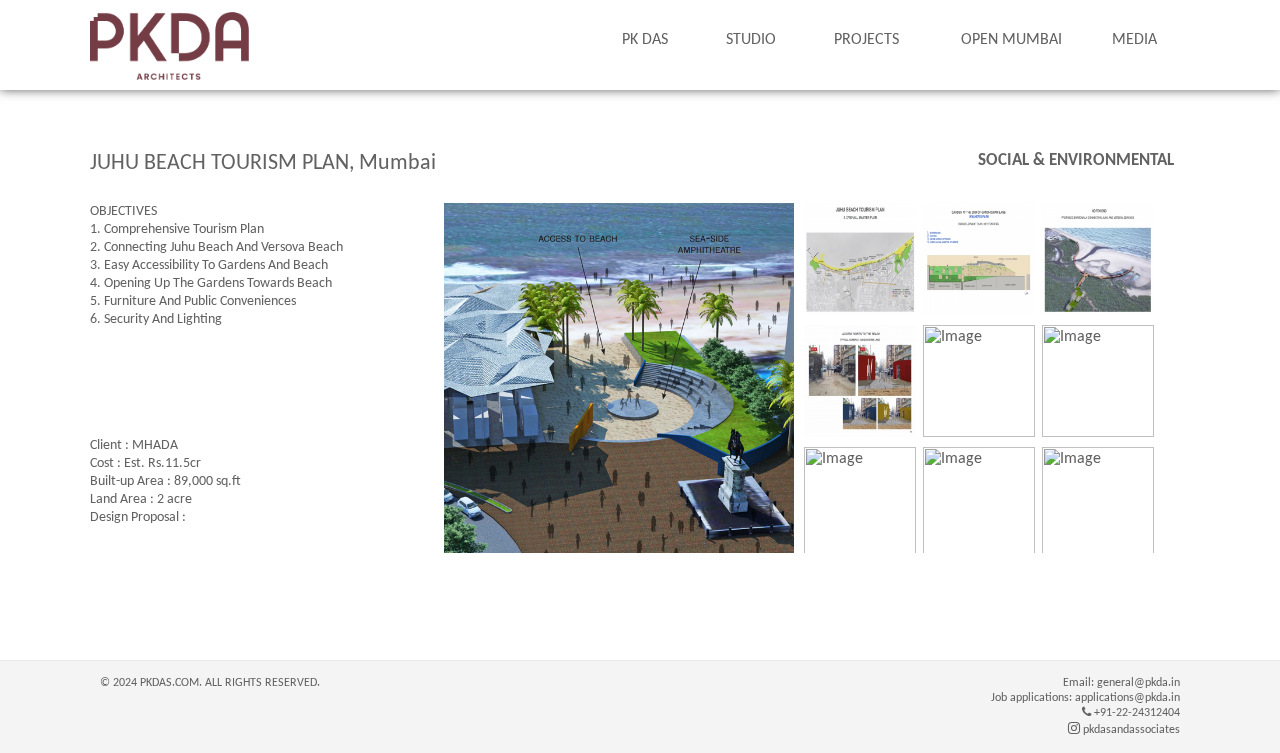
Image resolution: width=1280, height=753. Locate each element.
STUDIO (751, 40)
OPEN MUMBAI (1011, 40)
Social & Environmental (1076, 160)
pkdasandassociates (1130, 730)
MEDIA (1134, 40)
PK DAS (645, 40)
